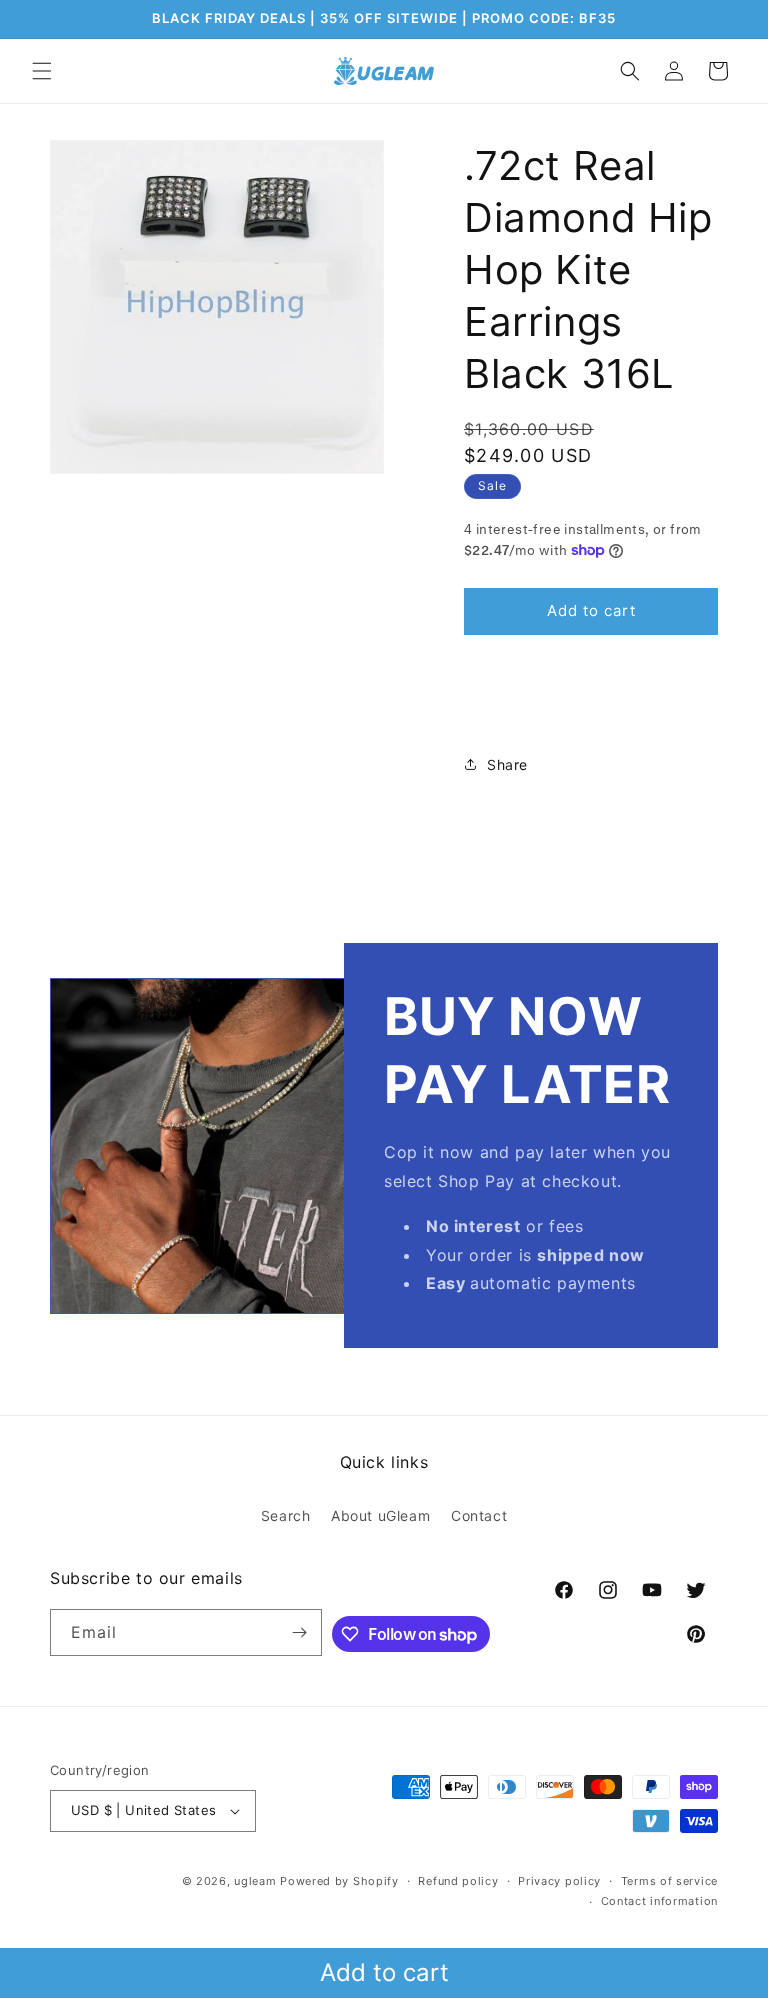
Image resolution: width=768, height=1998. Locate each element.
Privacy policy (559, 1881)
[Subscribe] (299, 1632)
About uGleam (380, 1515)
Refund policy (458, 1881)
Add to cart (384, 1972)
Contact (479, 1515)
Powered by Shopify (339, 1881)
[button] (42, 71)
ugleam (255, 1881)
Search (286, 1515)
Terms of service (669, 1881)
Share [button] (507, 764)
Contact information (659, 1901)
